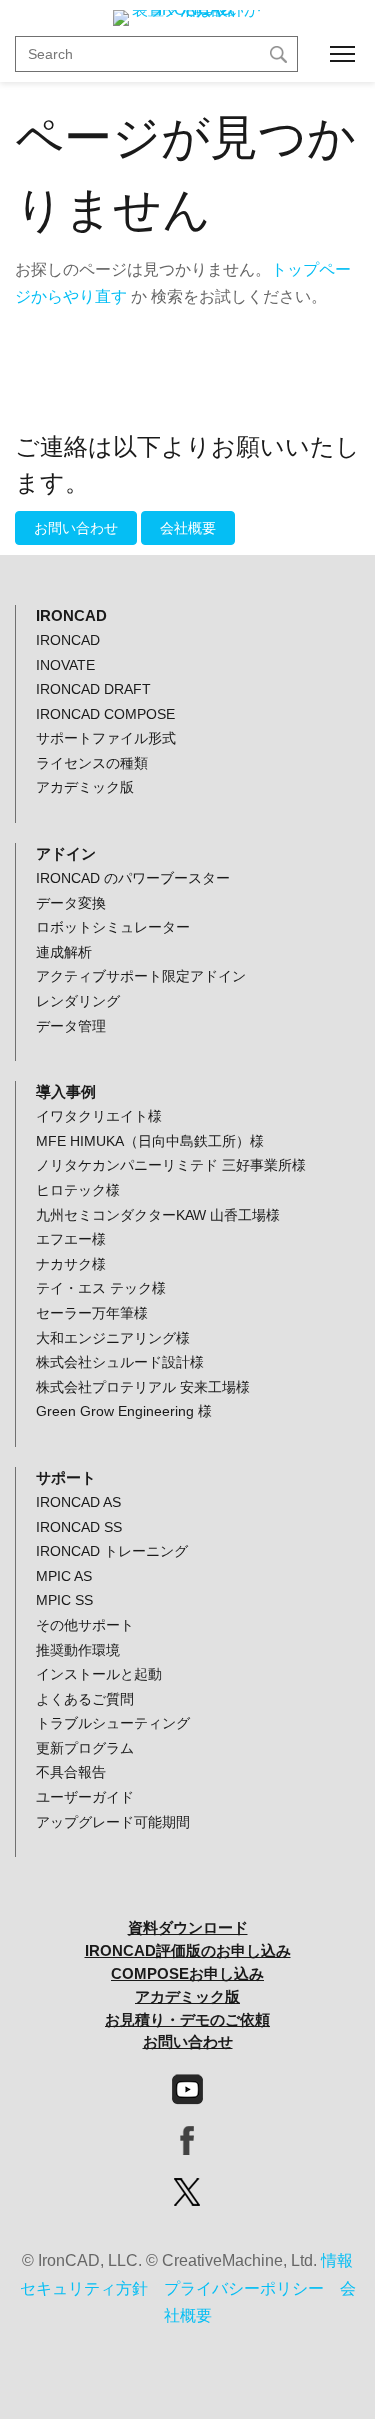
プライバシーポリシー (244, 2288)
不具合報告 (71, 1772)
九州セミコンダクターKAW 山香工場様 (158, 1215)
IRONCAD (68, 640)
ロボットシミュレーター (113, 927)
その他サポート (85, 1625)
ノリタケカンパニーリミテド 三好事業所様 (171, 1165)
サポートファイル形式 (106, 738)
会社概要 (188, 528)
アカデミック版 (85, 787)
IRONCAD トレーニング (112, 1551)
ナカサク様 (71, 1264)
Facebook (187, 2140)
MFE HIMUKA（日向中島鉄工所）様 (150, 1141)
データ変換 (71, 903)
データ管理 (71, 1026)
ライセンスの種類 (92, 763)
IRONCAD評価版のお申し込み (188, 1950)
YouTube (187, 2089)
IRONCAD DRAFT (93, 689)
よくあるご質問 (85, 1699)
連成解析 (64, 952)
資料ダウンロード (188, 1927)
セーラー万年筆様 (92, 1313)
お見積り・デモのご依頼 (187, 2019)
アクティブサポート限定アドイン (141, 976)
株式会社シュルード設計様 (120, 1362)
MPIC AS (64, 1576)
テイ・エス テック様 (101, 1288)
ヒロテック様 (78, 1190)
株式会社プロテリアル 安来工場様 (143, 1387)
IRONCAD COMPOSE (105, 714)
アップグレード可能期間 (113, 1822)
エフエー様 (71, 1239)
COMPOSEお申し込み (187, 1973)
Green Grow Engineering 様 (124, 1411)
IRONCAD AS (78, 1502)
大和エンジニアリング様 (113, 1338)
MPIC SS (64, 1600)
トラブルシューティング (113, 1723)
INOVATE (65, 665)
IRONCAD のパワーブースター (133, 878)
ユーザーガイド (85, 1797)
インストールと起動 (99, 1674)
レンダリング (78, 1001)
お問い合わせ (76, 528)
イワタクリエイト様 (99, 1116)
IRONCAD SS (79, 1527)
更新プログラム (85, 1748)
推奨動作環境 (78, 1650)
